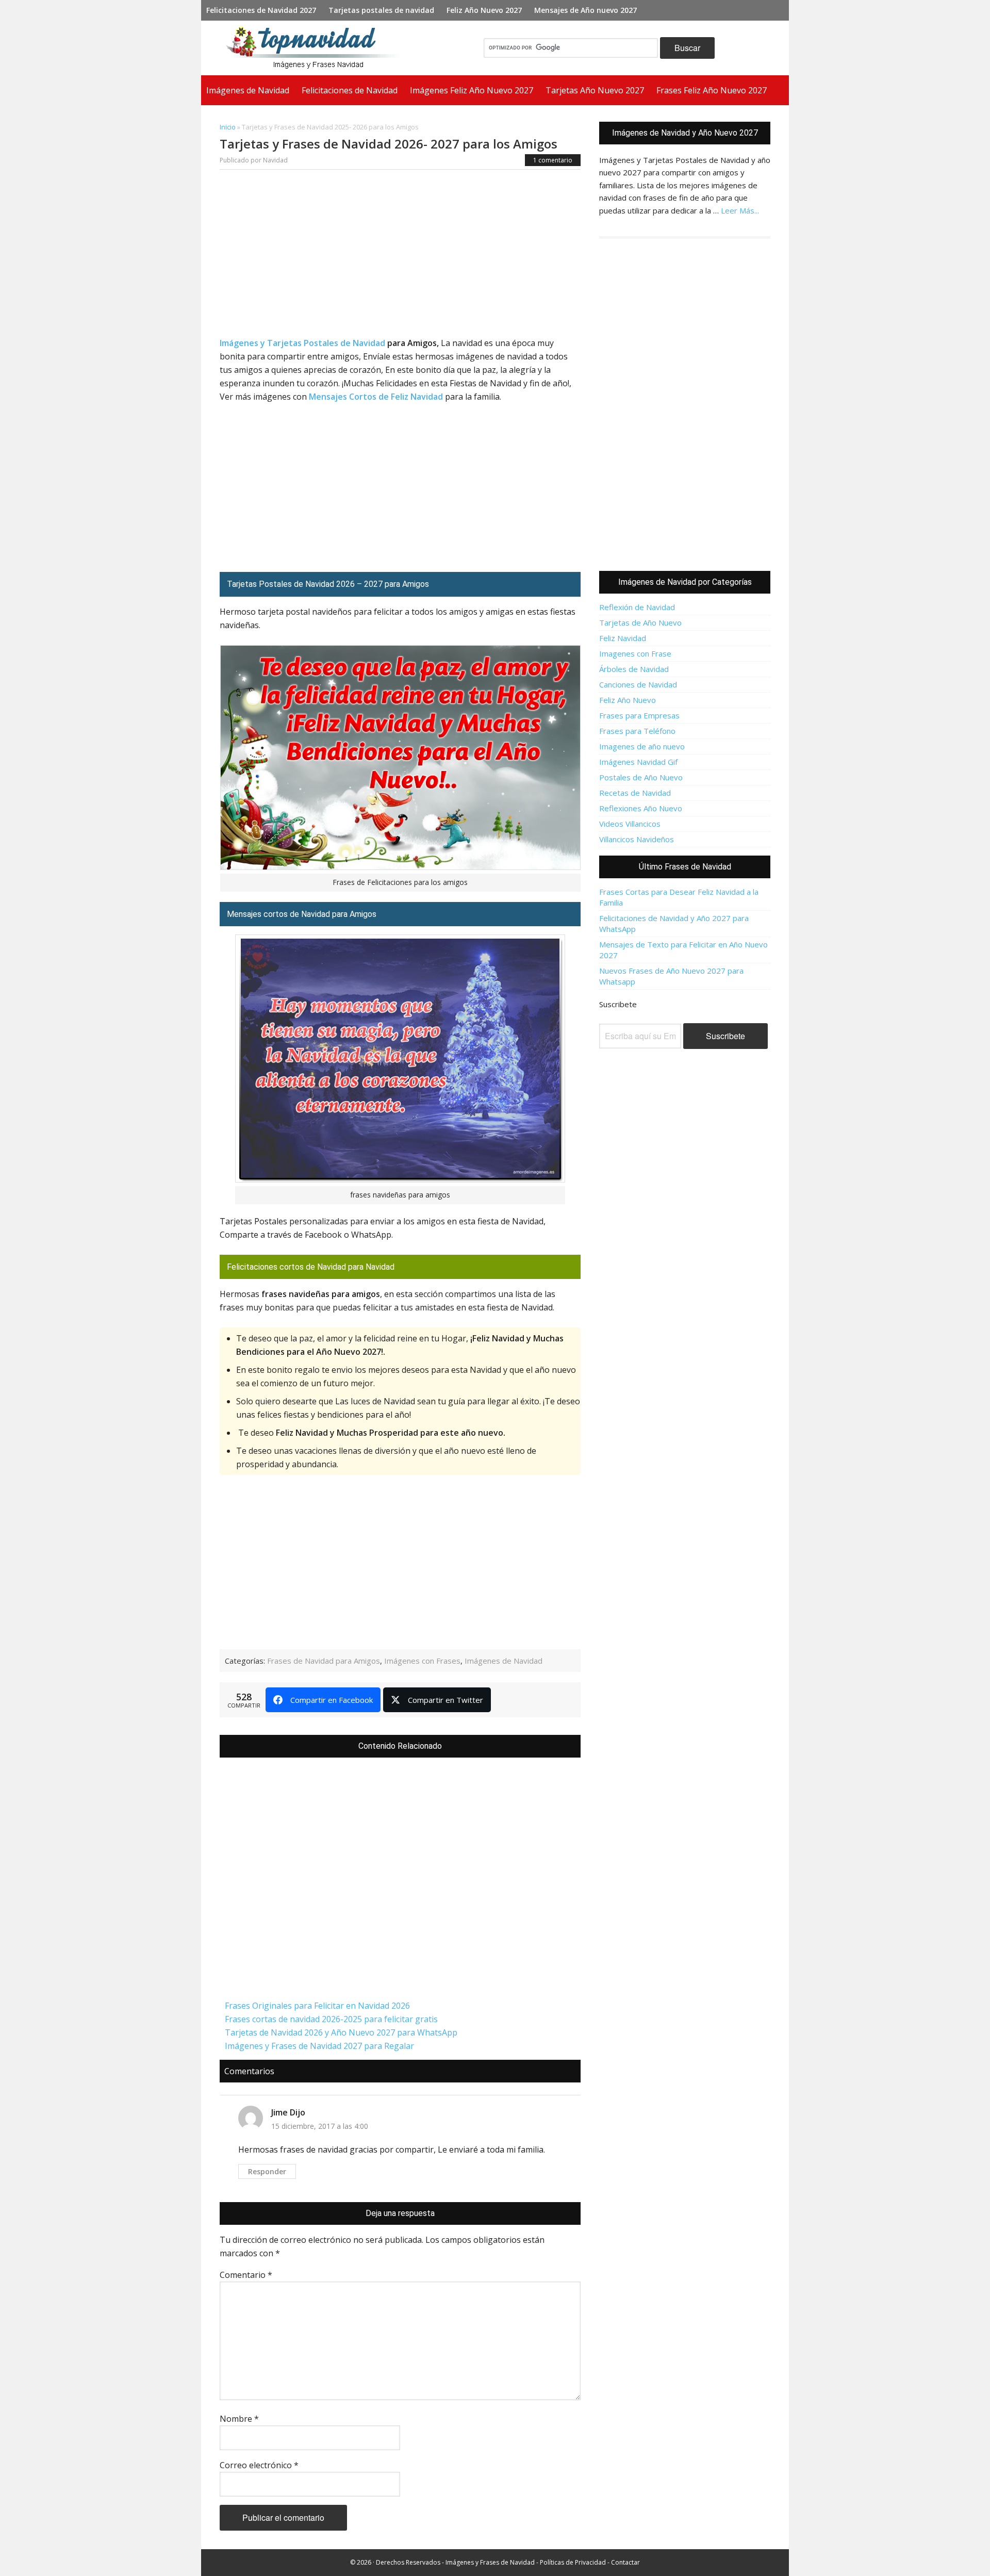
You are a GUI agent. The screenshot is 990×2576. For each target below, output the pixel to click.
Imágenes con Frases (422, 1661)
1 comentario (553, 160)
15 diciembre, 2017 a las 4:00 (320, 2126)
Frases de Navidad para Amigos (324, 1661)
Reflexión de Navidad (637, 607)
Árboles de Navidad (634, 669)
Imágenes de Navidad (504, 1661)
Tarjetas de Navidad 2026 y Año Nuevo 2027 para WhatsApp (341, 2032)
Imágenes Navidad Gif (638, 762)
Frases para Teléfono (637, 731)
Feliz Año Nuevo (628, 700)
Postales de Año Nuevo (641, 777)
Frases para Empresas (639, 715)
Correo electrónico (259, 2465)
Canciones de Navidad (638, 684)
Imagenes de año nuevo (642, 746)
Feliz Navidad (623, 638)
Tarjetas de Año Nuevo (640, 622)
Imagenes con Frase (635, 653)
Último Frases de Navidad (685, 867)
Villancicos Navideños (637, 839)
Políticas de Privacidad (573, 2562)
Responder (267, 2171)
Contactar (625, 2562)
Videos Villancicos (630, 824)
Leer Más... (740, 210)
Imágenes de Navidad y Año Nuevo (317, 48)
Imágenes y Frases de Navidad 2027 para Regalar (319, 2046)
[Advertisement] (400, 256)
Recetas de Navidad (635, 793)
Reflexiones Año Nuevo (641, 808)
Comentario (246, 2275)
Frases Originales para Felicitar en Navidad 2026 (317, 2006)
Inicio (228, 127)
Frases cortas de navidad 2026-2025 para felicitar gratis (331, 2019)
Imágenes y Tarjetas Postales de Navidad (302, 343)
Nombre (239, 2419)
